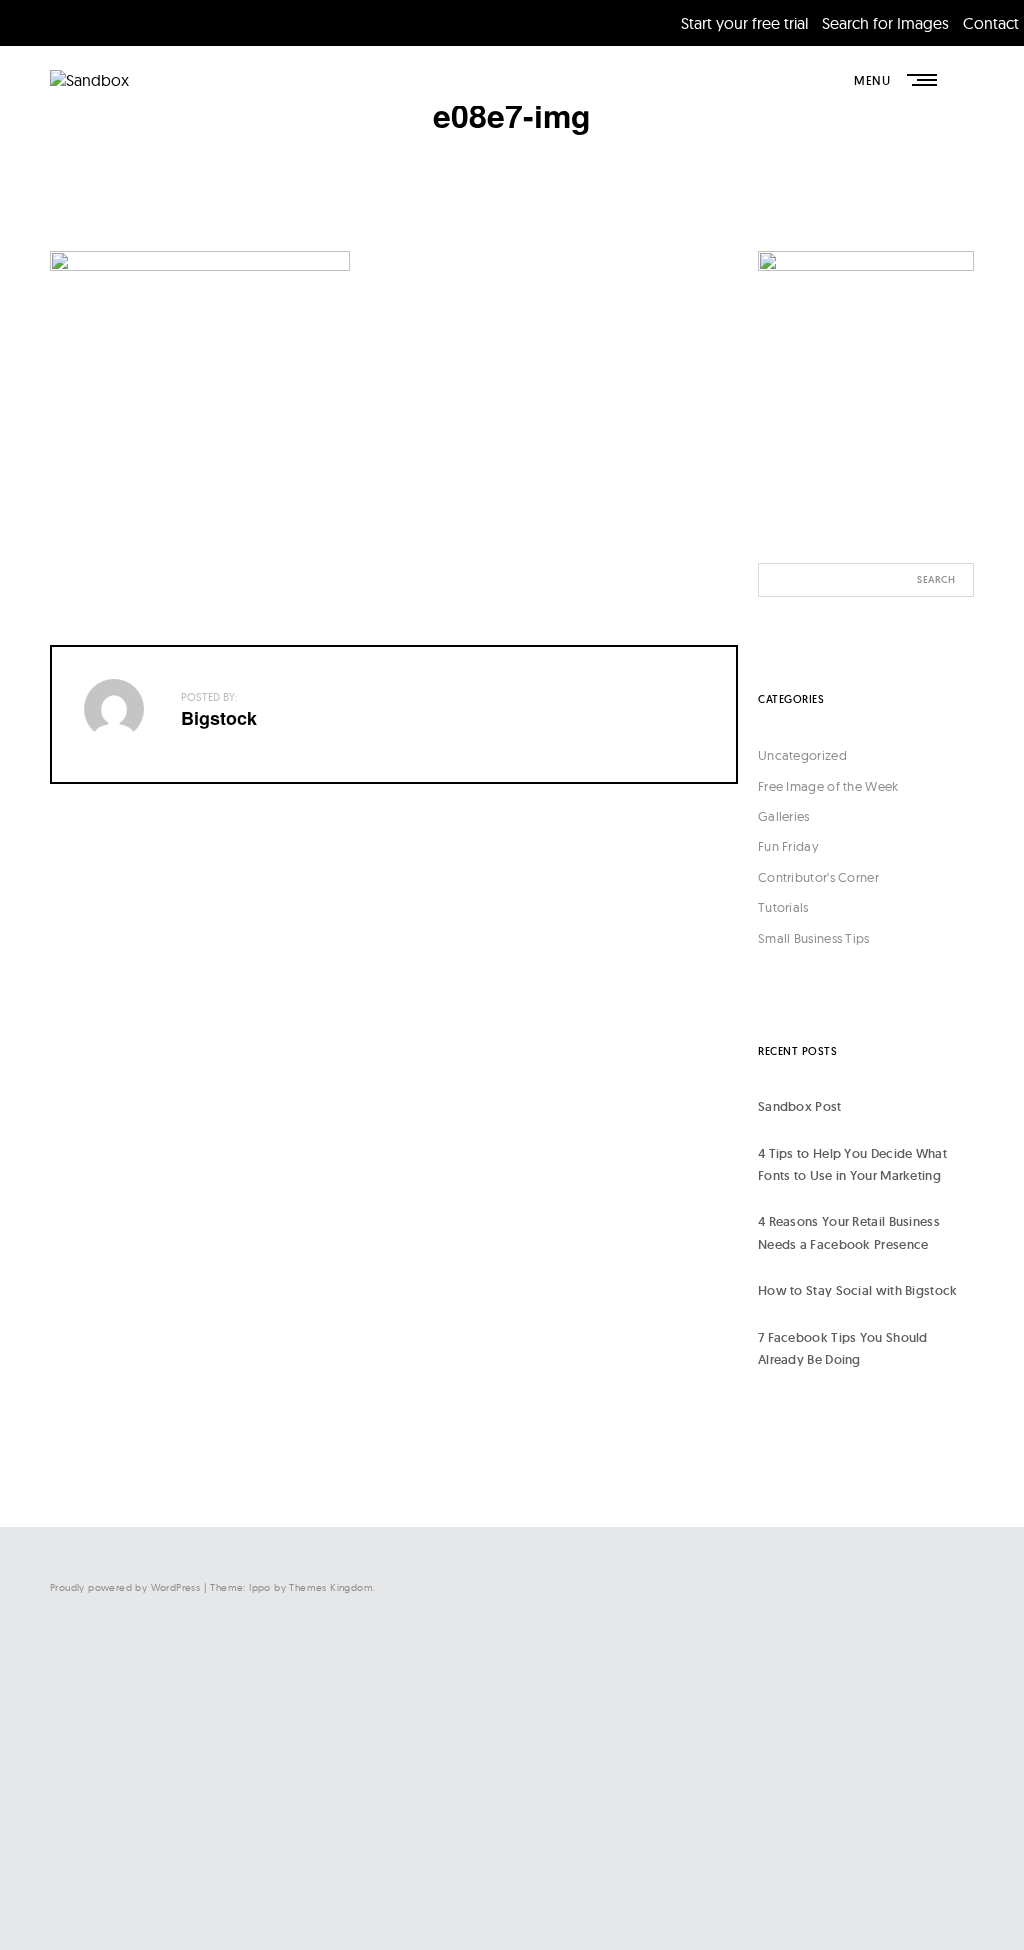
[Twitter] (774, 1720)
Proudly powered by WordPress (125, 1587)
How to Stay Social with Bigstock (858, 1290)
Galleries (784, 816)
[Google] (774, 1885)
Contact (991, 23)
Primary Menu (924, 80)
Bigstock (219, 718)
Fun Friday (788, 846)
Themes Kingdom (331, 1587)
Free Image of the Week (828, 786)
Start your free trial (744, 23)
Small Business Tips (814, 938)
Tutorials (783, 907)
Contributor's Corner (818, 877)
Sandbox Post (800, 1106)
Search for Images (885, 23)
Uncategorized (802, 755)
